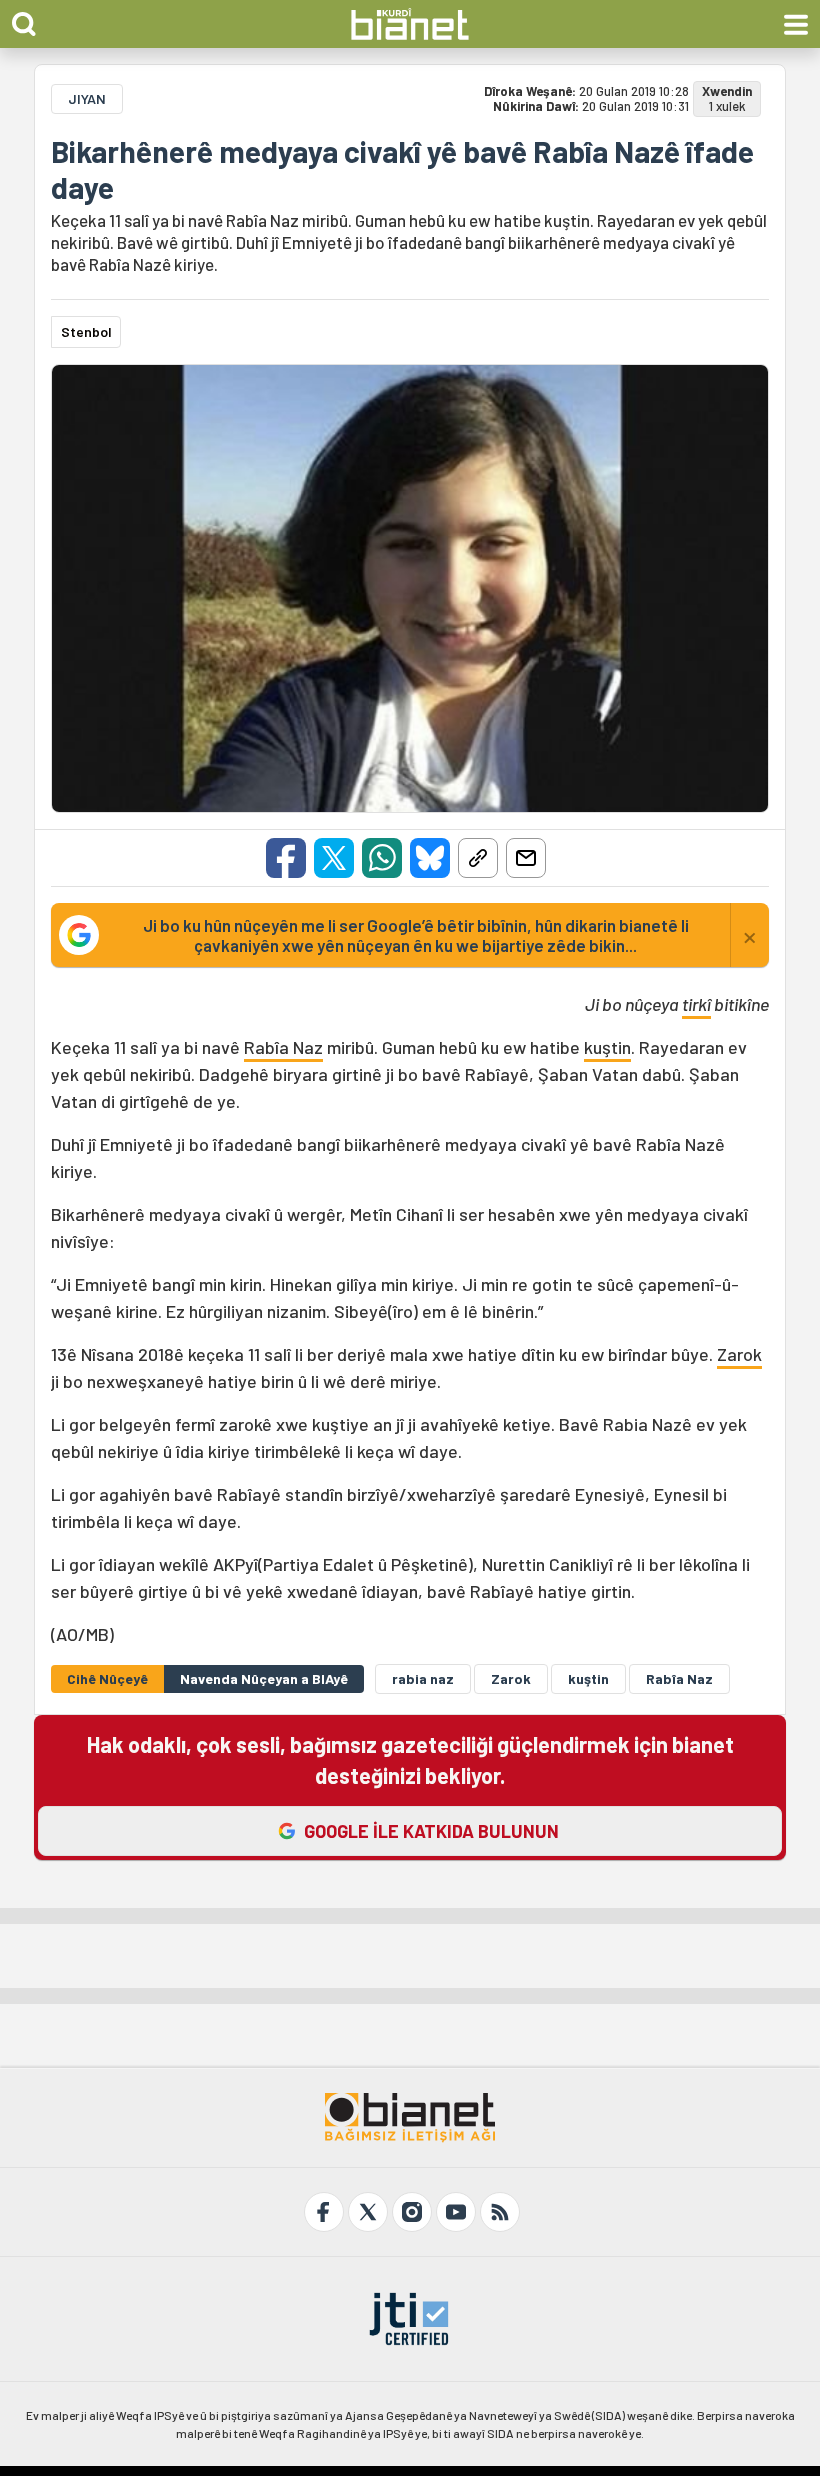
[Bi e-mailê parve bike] (526, 858)
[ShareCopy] (478, 858)
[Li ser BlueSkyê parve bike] (430, 858)
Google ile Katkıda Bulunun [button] (431, 1831)
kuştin (607, 1047)
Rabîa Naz (283, 1047)
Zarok (739, 1354)
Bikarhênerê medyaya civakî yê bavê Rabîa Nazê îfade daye (402, 169)
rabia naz (423, 1678)
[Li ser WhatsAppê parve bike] (382, 858)
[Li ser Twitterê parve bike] (334, 858)
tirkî (696, 1004)
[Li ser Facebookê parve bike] (286, 858)
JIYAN (87, 98)
